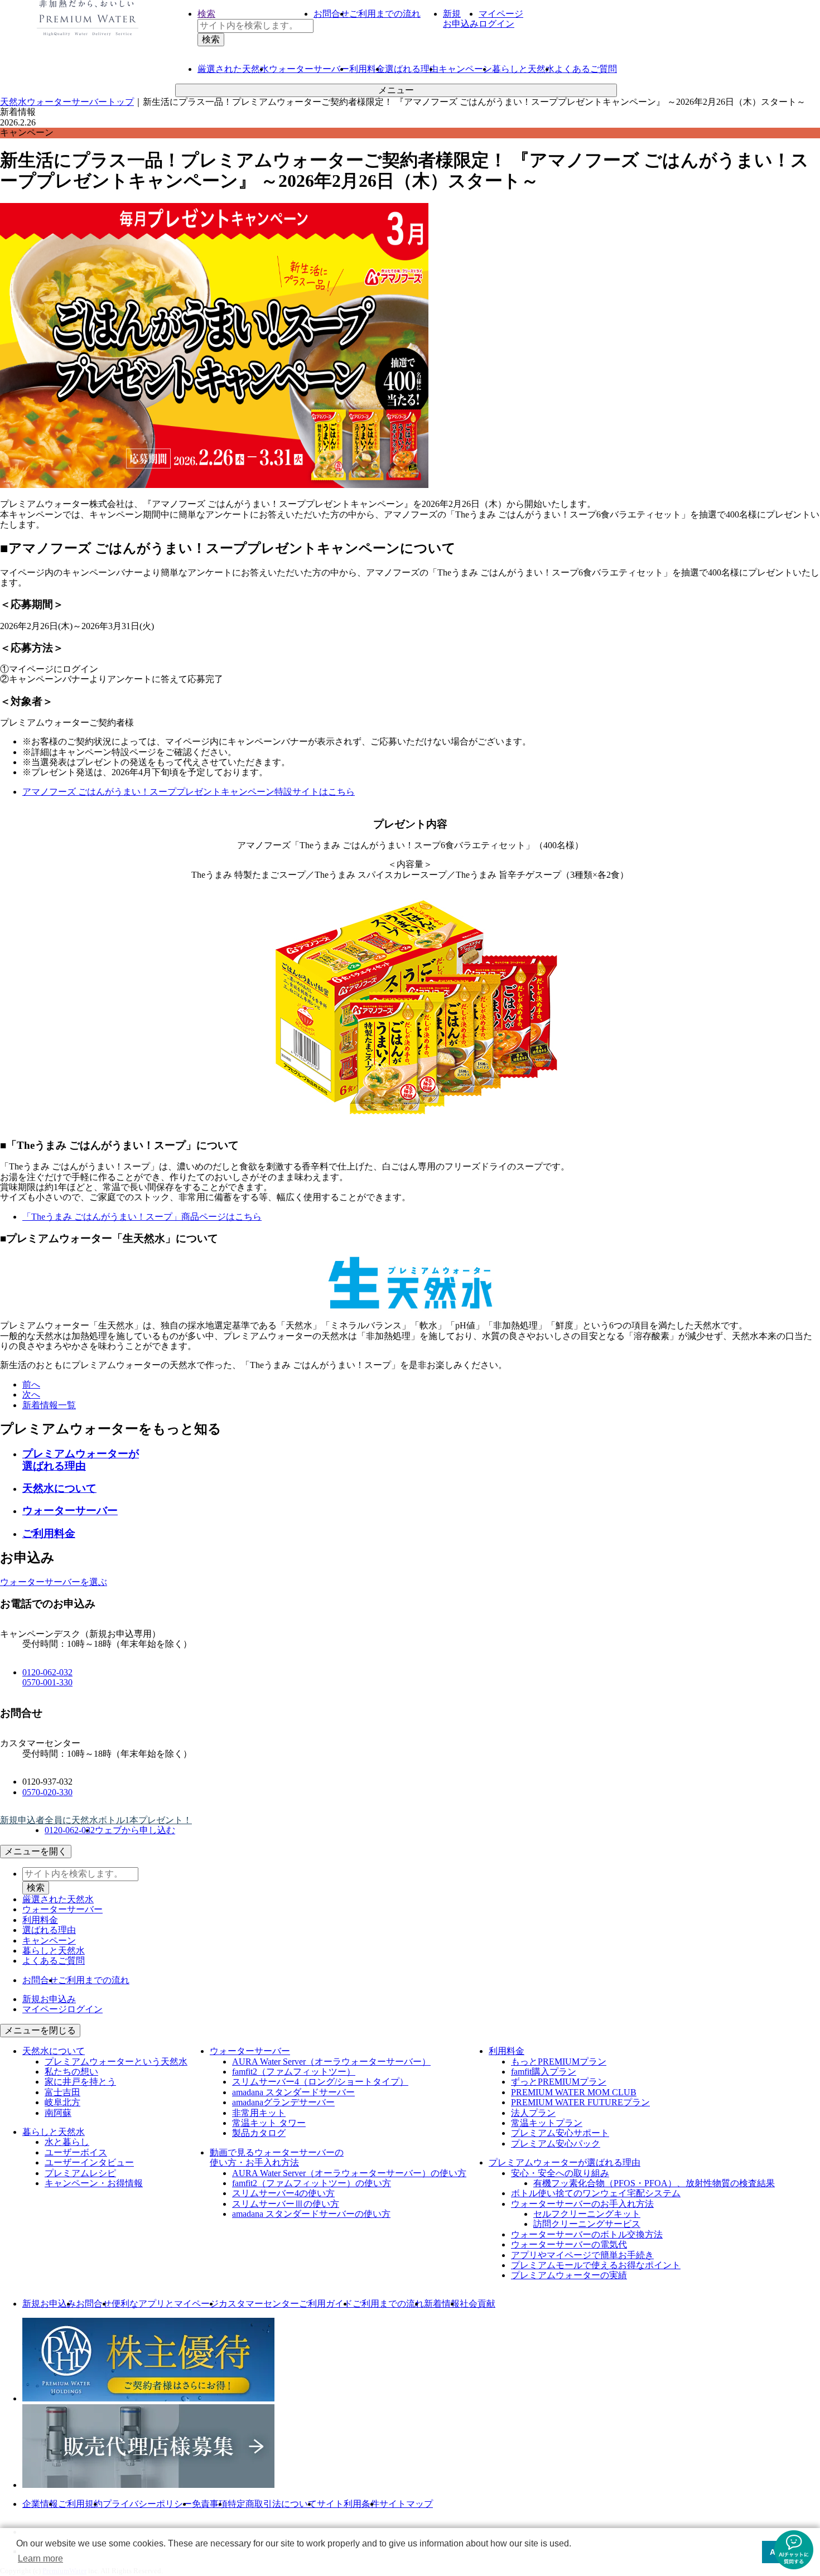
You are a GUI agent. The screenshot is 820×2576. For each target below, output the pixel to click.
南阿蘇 (58, 2113)
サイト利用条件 (348, 2504)
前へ (31, 1384)
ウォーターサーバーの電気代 (569, 2244)
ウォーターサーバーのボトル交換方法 (587, 2234)
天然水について (59, 1488)
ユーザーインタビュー (89, 2162)
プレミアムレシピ (80, 2173)
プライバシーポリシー (147, 2504)
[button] (794, 2550)
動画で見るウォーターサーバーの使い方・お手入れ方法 (277, 2157)
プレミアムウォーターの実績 (569, 2275)
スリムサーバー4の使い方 (283, 2193)
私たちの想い (71, 2072)
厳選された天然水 (58, 1899)
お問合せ (331, 14)
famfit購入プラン (544, 2072)
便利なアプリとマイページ (165, 2304)
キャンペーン (465, 69)
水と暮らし (67, 2142)
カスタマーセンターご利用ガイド (286, 2304)
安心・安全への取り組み (560, 2173)
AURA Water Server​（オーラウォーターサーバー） (331, 2062)
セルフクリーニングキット (587, 2214)
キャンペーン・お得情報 (94, 2183)
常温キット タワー (269, 2123)
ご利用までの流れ (385, 14)
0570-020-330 (47, 1792)
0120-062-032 (47, 1672)
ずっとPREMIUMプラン (559, 2082)
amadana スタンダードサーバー (293, 2092)
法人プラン (533, 2113)
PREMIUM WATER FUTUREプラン (580, 2102)
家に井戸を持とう (80, 2082)
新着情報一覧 (49, 1405)
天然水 (233, 69)
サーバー (309, 69)
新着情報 (442, 2304)
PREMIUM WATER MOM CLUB (574, 2092)
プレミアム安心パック (556, 2144)
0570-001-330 (47, 1682)
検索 (206, 14)
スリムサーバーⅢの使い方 (286, 2204)
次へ (31, 1395)
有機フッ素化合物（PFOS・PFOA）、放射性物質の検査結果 (654, 2183)
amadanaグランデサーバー (283, 2102)
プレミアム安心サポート (560, 2133)
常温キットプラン (547, 2123)
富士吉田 (62, 2092)
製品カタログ (259, 2133)
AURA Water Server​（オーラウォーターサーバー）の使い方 (349, 2173)
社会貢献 (477, 2304)
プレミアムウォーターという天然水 (116, 2062)
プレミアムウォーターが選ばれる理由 (81, 1460)
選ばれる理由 (412, 69)
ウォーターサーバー (70, 1511)
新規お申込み (49, 2304)
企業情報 (40, 2504)
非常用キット (259, 2113)
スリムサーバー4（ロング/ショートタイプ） (320, 2082)
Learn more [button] (40, 2558)
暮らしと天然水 (523, 69)
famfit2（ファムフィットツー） (294, 2072)
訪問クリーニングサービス (587, 2224)
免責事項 (210, 2504)
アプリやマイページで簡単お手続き (582, 2255)
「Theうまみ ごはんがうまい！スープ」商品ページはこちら (142, 1217)
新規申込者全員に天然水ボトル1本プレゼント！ (96, 1820)
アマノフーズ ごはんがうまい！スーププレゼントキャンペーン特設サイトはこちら (189, 792)
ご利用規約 (80, 2504)
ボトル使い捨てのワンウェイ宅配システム (596, 2193)
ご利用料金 (49, 1533)
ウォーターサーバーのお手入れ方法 (582, 2204)
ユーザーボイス (76, 2152)
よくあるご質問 (586, 69)
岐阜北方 (62, 2102)
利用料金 (367, 69)
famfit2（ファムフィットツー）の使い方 (312, 2183)
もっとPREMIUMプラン (559, 2062)
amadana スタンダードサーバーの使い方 (311, 2214)
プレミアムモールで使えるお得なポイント (596, 2265)
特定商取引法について (272, 2504)
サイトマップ (406, 2504)
